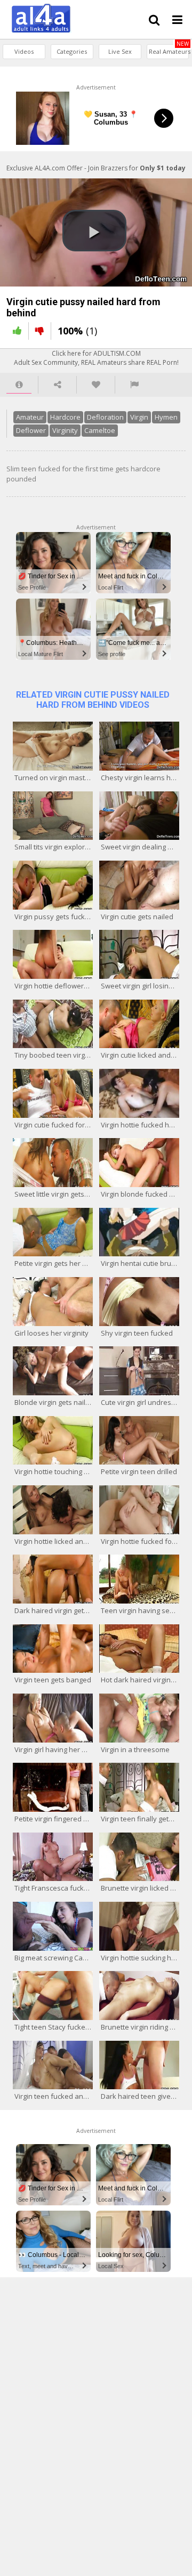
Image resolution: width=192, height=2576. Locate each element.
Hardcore (65, 417)
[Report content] (134, 385)
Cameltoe (100, 430)
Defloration (105, 417)
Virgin (139, 417)
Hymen (166, 417)
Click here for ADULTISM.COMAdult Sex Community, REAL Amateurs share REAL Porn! (96, 358)
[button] (94, 231)
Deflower (31, 430)
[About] (19, 385)
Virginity (65, 430)
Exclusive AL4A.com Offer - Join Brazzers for (96, 168)
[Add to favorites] (96, 385)
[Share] (57, 385)
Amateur (30, 417)
